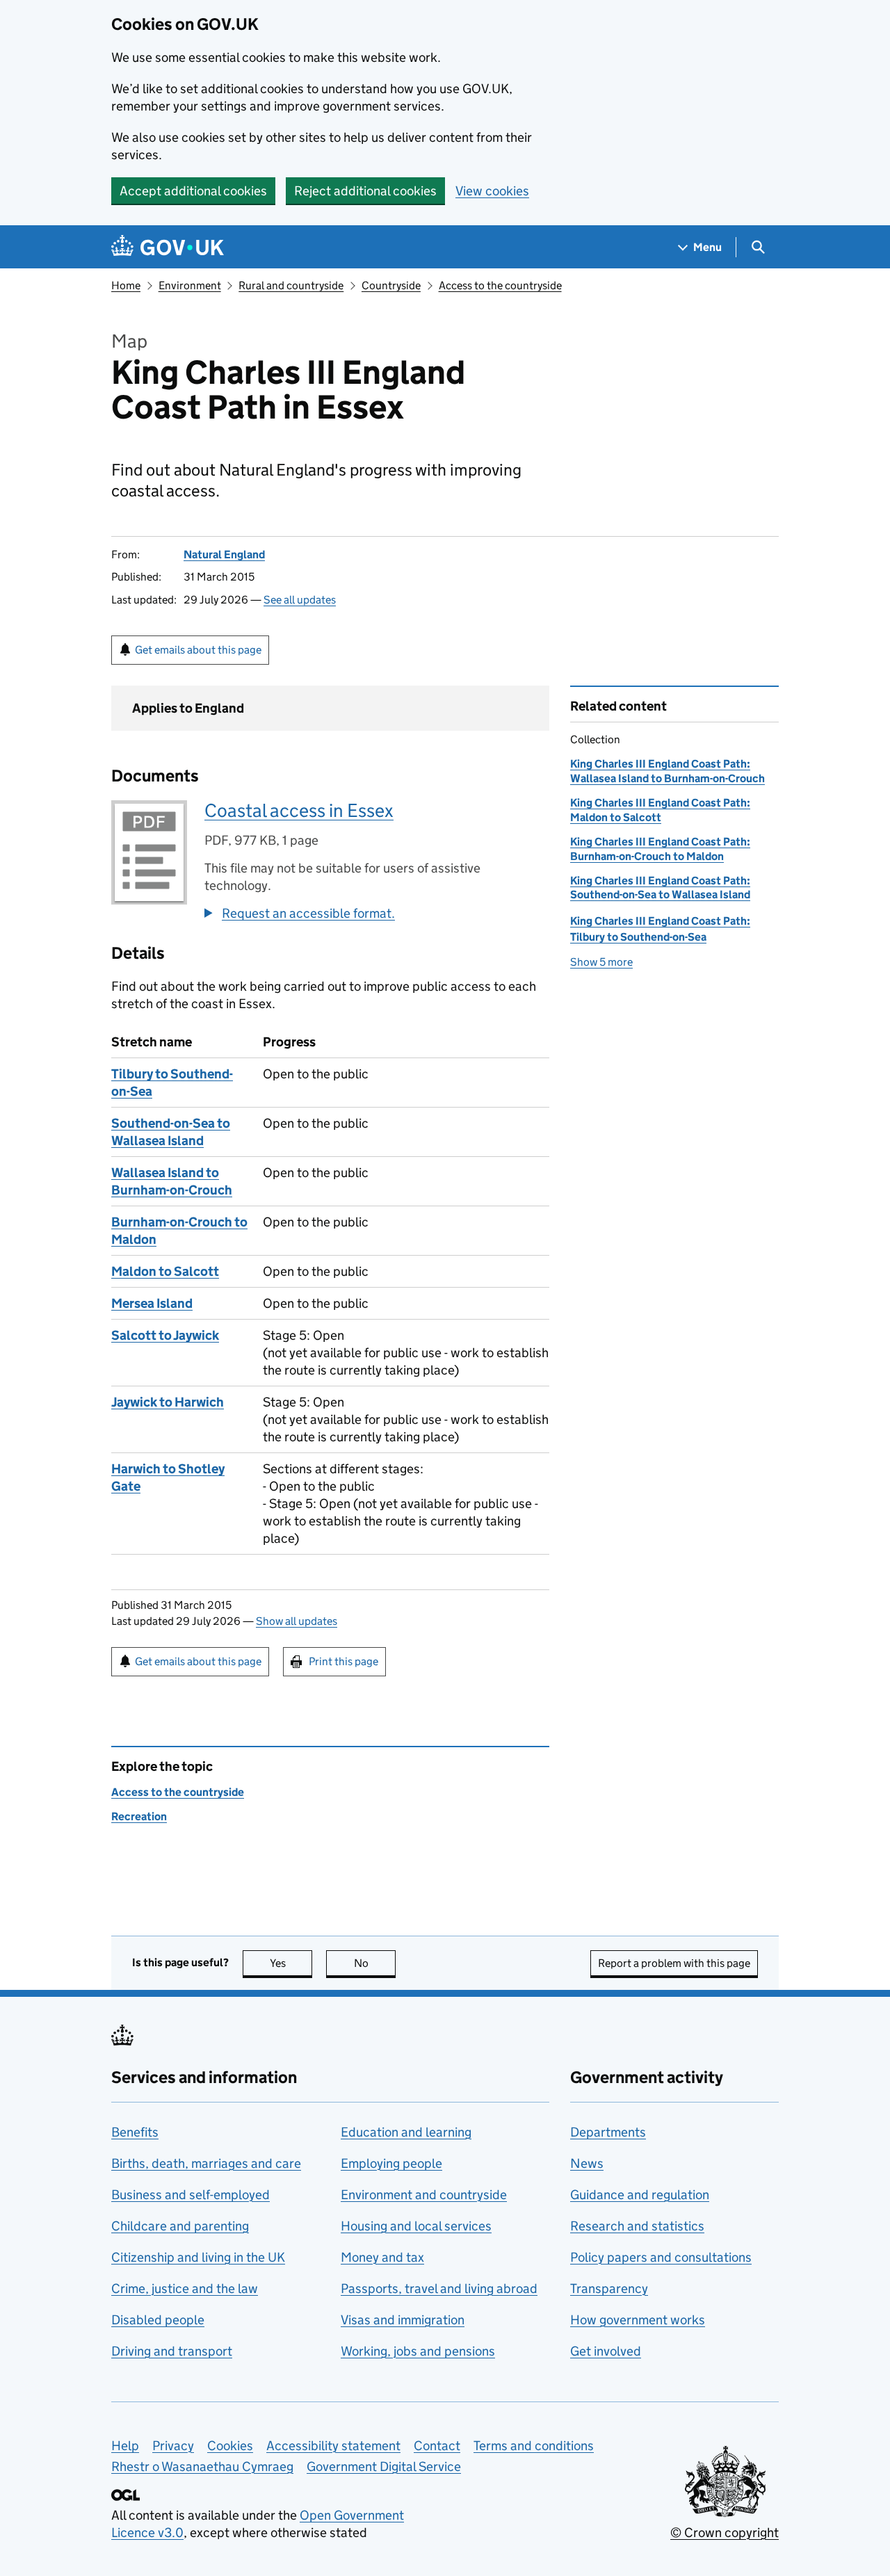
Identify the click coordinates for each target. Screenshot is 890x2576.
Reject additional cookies (365, 191)
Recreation (139, 1816)
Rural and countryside (291, 285)
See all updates (300, 600)
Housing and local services (416, 2226)
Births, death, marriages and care (206, 2163)
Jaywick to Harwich (168, 1402)
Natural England (224, 554)
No (375, 1963)
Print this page (343, 1661)
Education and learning (406, 2132)
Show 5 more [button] (601, 962)
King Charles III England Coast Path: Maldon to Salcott (660, 810)
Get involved (606, 2351)
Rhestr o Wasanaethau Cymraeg (202, 2466)
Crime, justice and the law (185, 2289)
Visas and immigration (403, 2320)
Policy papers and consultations (661, 2257)
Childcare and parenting (180, 2226)
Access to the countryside (500, 285)
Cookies (230, 2446)
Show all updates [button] (297, 1621)
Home (126, 285)
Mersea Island (152, 1303)
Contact (437, 2446)
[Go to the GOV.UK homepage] (168, 247)
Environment (190, 285)
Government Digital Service (384, 2466)
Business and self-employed (191, 2195)
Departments (608, 2132)
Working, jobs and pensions (418, 2351)
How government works (638, 2320)
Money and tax (382, 2257)
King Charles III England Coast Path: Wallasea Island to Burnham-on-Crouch (667, 771)
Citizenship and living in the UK (198, 2257)
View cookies (492, 191)
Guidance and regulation (640, 2195)
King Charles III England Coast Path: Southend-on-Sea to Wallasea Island (660, 888)
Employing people (391, 2163)
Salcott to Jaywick (165, 1335)
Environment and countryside (424, 2195)
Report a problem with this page (674, 1963)
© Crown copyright (725, 2533)
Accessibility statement (333, 2446)
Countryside (391, 285)
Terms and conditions (534, 2446)
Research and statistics (637, 2226)
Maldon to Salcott (165, 1271)
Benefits (135, 2132)
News (587, 2163)
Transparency (609, 2289)
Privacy (173, 2446)
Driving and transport (172, 2351)
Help (125, 2446)
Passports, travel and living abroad (439, 2289)
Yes (291, 1963)
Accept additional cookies (193, 191)
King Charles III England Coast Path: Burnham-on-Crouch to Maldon (660, 849)
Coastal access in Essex (299, 810)
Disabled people (158, 2320)
